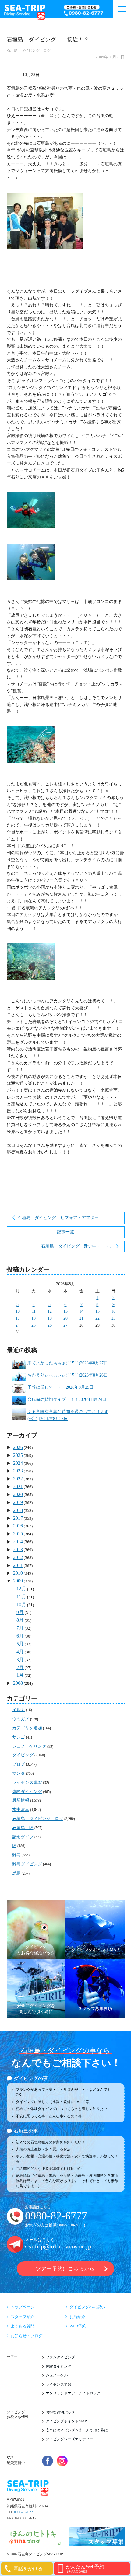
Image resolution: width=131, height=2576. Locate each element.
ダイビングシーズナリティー (69, 2439)
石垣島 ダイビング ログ (29, 50)
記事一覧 (65, 1232)
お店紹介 (77, 2317)
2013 (18, 1549)
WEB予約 (78, 2326)
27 (65, 1325)
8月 (20, 1620)
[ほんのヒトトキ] (34, 2543)
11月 (21, 1597)
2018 (18, 1510)
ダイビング (23, 1755)
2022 (18, 1479)
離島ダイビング (27, 1864)
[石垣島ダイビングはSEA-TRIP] (26, 11)
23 (113, 1318)
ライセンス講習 (27, 1782)
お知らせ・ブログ (27, 2336)
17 (18, 1318)
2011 (18, 1565)
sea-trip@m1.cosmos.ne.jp (58, 2246)
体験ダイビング (27, 1792)
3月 (20, 1660)
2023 (18, 1471)
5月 (20, 1644)
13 (65, 1311)
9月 (20, 1612)
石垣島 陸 (23, 1828)
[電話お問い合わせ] (87, 11)
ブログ (19, 1764)
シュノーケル (57, 2375)
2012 (18, 1557)
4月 (20, 1652)
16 (113, 1311)
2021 (18, 1486)
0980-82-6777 (56, 2216)
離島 (16, 1855)
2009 (18, 1581)
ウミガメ (21, 1719)
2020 (18, 1494)
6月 (20, 1636)
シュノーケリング (29, 1746)
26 (50, 1325)
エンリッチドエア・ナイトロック (73, 2393)
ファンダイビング (60, 2357)
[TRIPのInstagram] (62, 2461)
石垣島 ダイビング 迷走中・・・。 (77, 1246)
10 (18, 1311)
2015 (18, 1534)
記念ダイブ (23, 1837)
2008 (18, 1683)
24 (18, 1325)
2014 (18, 1542)
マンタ (19, 1773)
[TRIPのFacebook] (48, 2461)
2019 (18, 1502)
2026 (18, 1447)
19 (50, 1318)
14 (81, 1311)
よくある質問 (23, 2326)
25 (34, 1325)
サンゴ (19, 1737)
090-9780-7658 (71, 2225)
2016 (18, 1526)
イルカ (19, 1710)
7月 (20, 1628)
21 (81, 1318)
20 (65, 1318)
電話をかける (28, 2569)
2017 (18, 1518)
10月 (21, 1605)
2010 (18, 1573)
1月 (20, 1675)
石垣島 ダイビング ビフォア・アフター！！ (62, 1218)
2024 (18, 1463)
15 (97, 1311)
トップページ (23, 2307)
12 (50, 1311)
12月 (21, 1589)
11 (34, 1311)
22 (97, 1318)
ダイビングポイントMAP (66, 2421)
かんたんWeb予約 (85, 2569)
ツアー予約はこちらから (65, 2269)
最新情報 (21, 1800)
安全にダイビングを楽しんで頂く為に (77, 2430)
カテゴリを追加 (27, 1728)
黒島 (16, 1873)
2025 (18, 1455)
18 (34, 1318)
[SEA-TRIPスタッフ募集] (97, 2543)
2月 (20, 1667)
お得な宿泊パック (60, 2412)
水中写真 (21, 1810)
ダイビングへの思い (87, 2307)
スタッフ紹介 (23, 2317)
